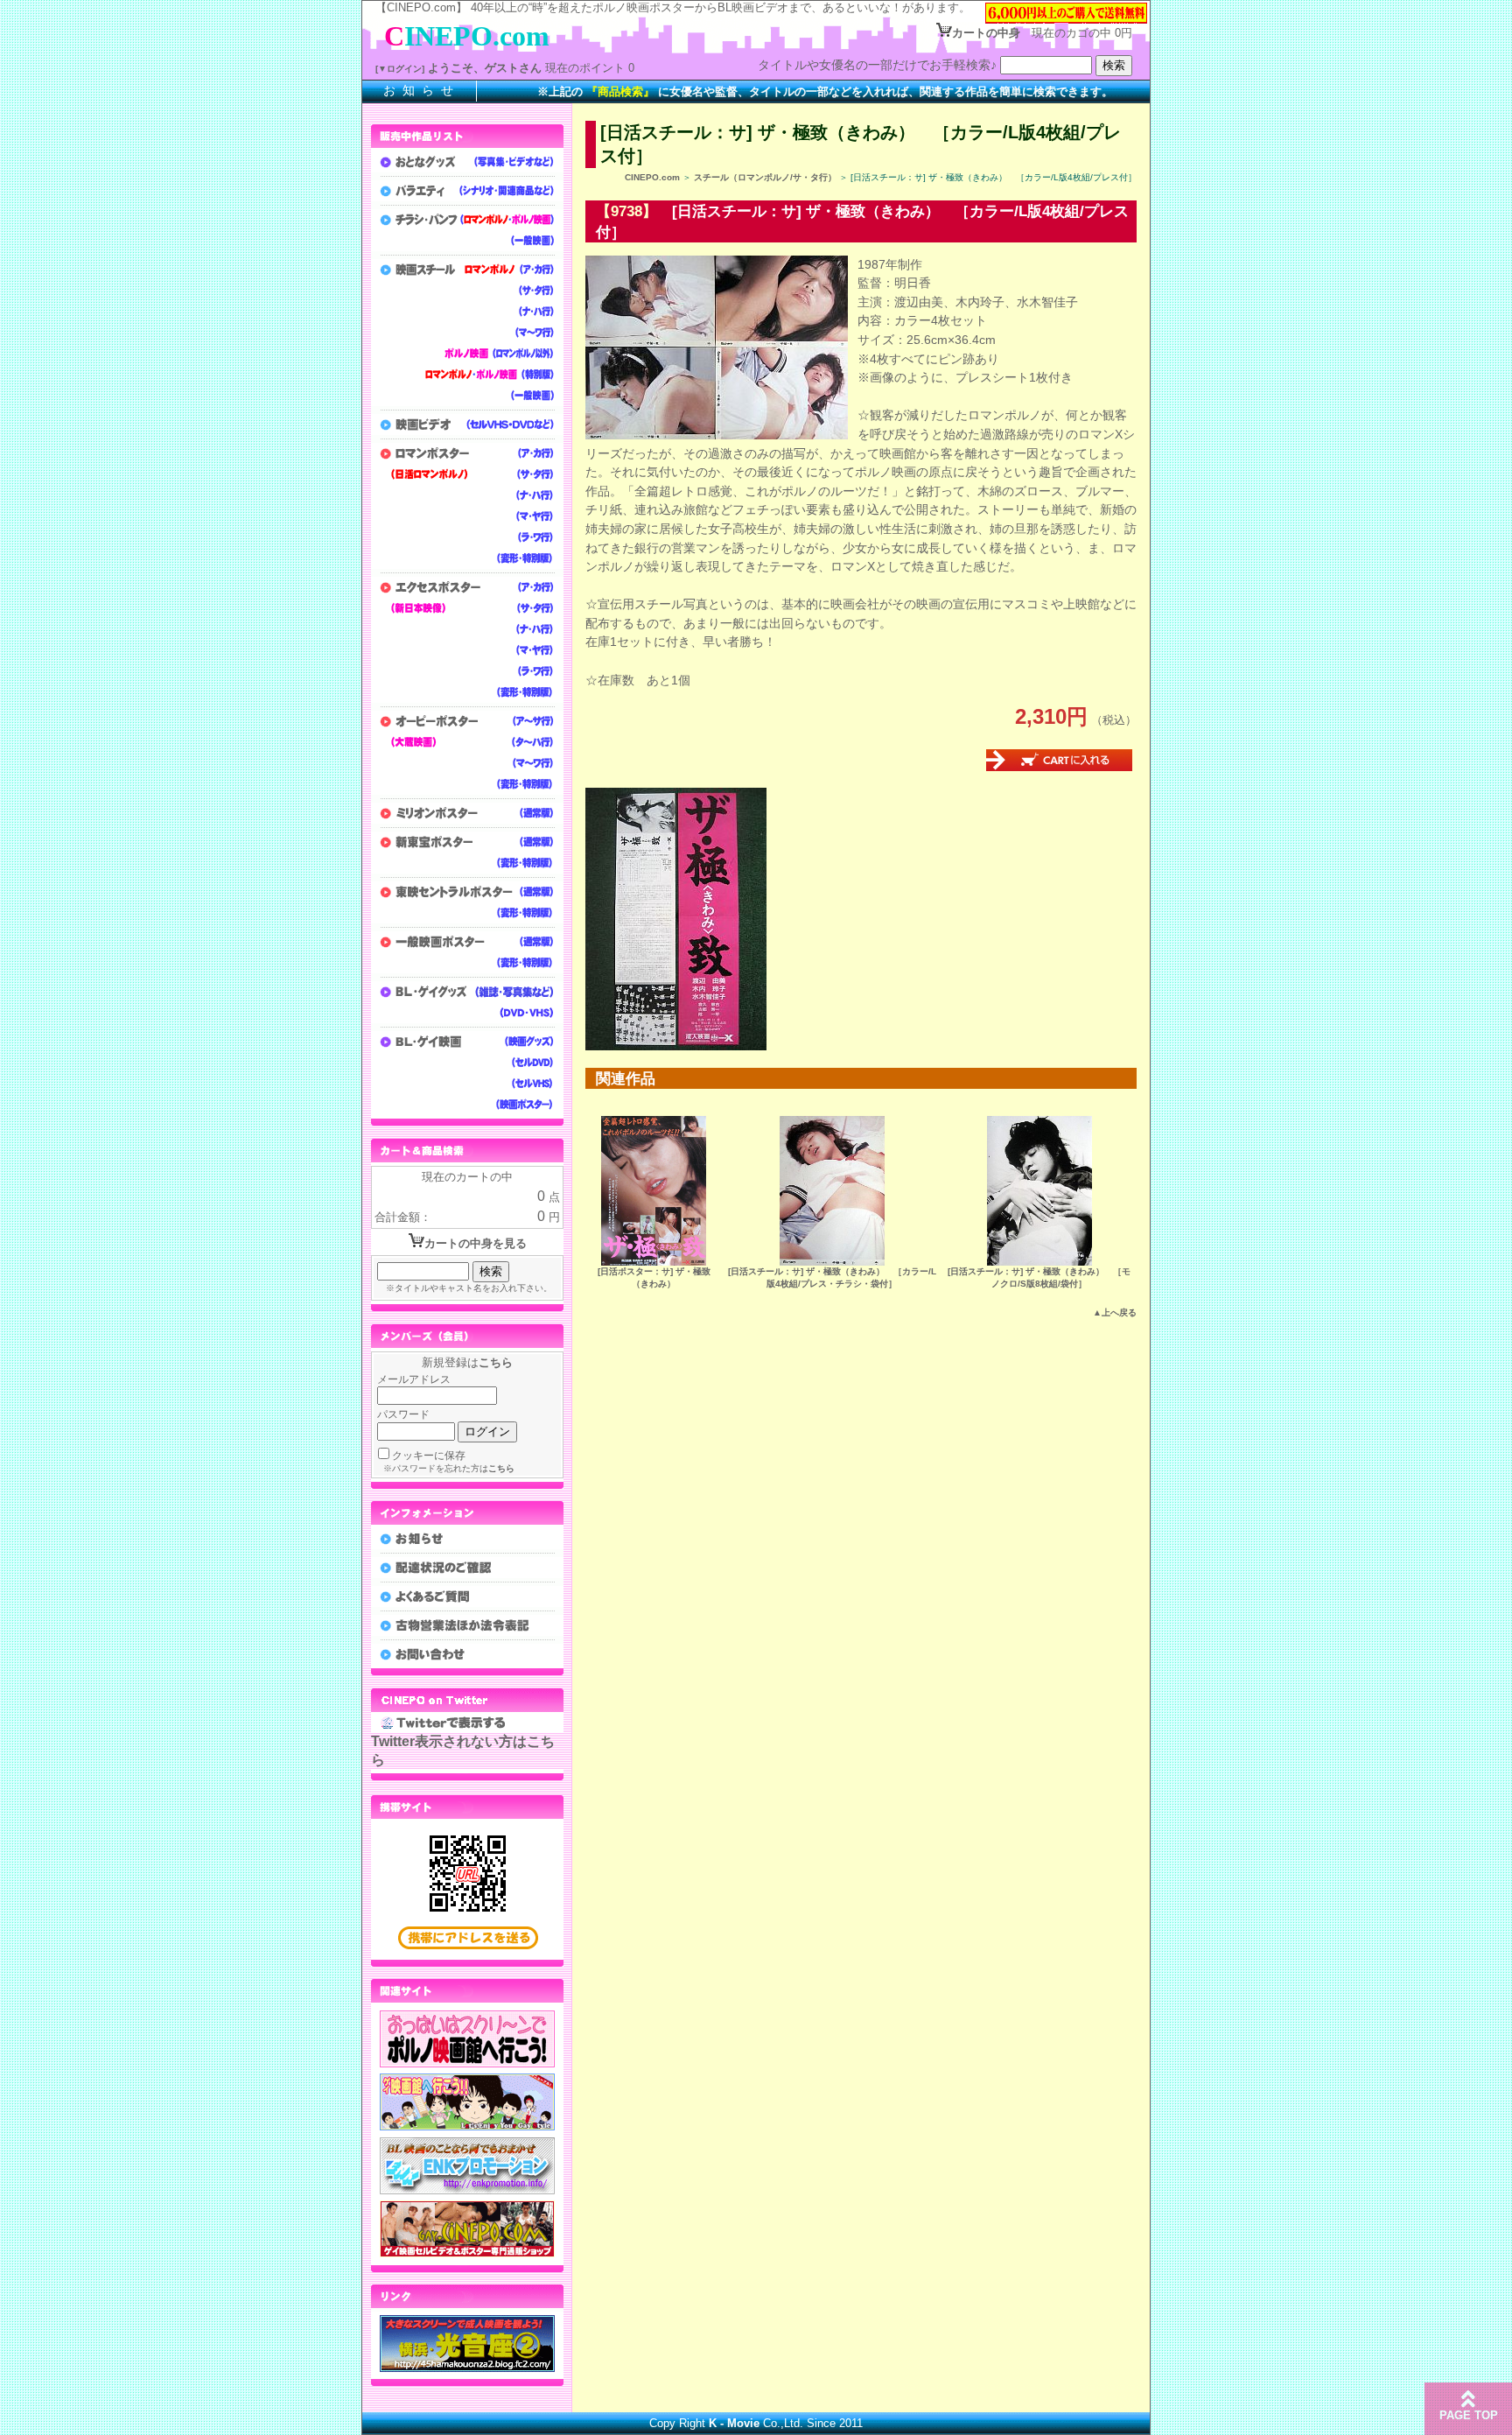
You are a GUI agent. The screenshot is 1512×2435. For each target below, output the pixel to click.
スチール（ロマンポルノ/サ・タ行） (765, 177)
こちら (496, 1362)
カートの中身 (986, 33)
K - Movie (734, 2423)
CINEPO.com (652, 177)
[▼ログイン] (400, 69)
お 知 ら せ (419, 90)
